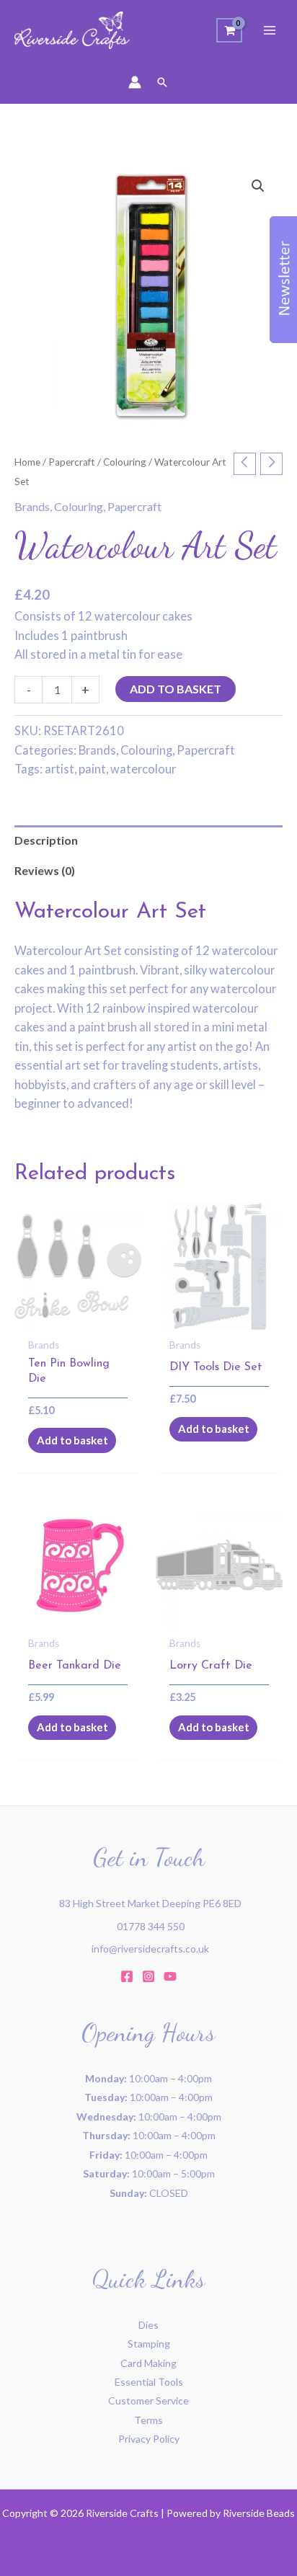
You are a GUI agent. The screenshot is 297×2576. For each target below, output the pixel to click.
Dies (148, 2325)
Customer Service (148, 2400)
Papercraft (72, 462)
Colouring (125, 462)
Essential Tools (149, 2382)
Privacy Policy (149, 2439)
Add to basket (176, 689)
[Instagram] (148, 1976)
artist (59, 769)
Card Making (148, 2363)
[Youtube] (170, 1976)
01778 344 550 (151, 1926)
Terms (148, 2420)
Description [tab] (46, 840)
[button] (162, 82)
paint (92, 769)
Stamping (149, 2344)
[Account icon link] (135, 82)
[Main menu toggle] (270, 30)
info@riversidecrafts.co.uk (150, 1949)
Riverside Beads (259, 2513)
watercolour (143, 769)
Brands (32, 506)
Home (27, 462)
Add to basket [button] (72, 1440)
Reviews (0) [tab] (45, 870)
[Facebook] (127, 1976)
